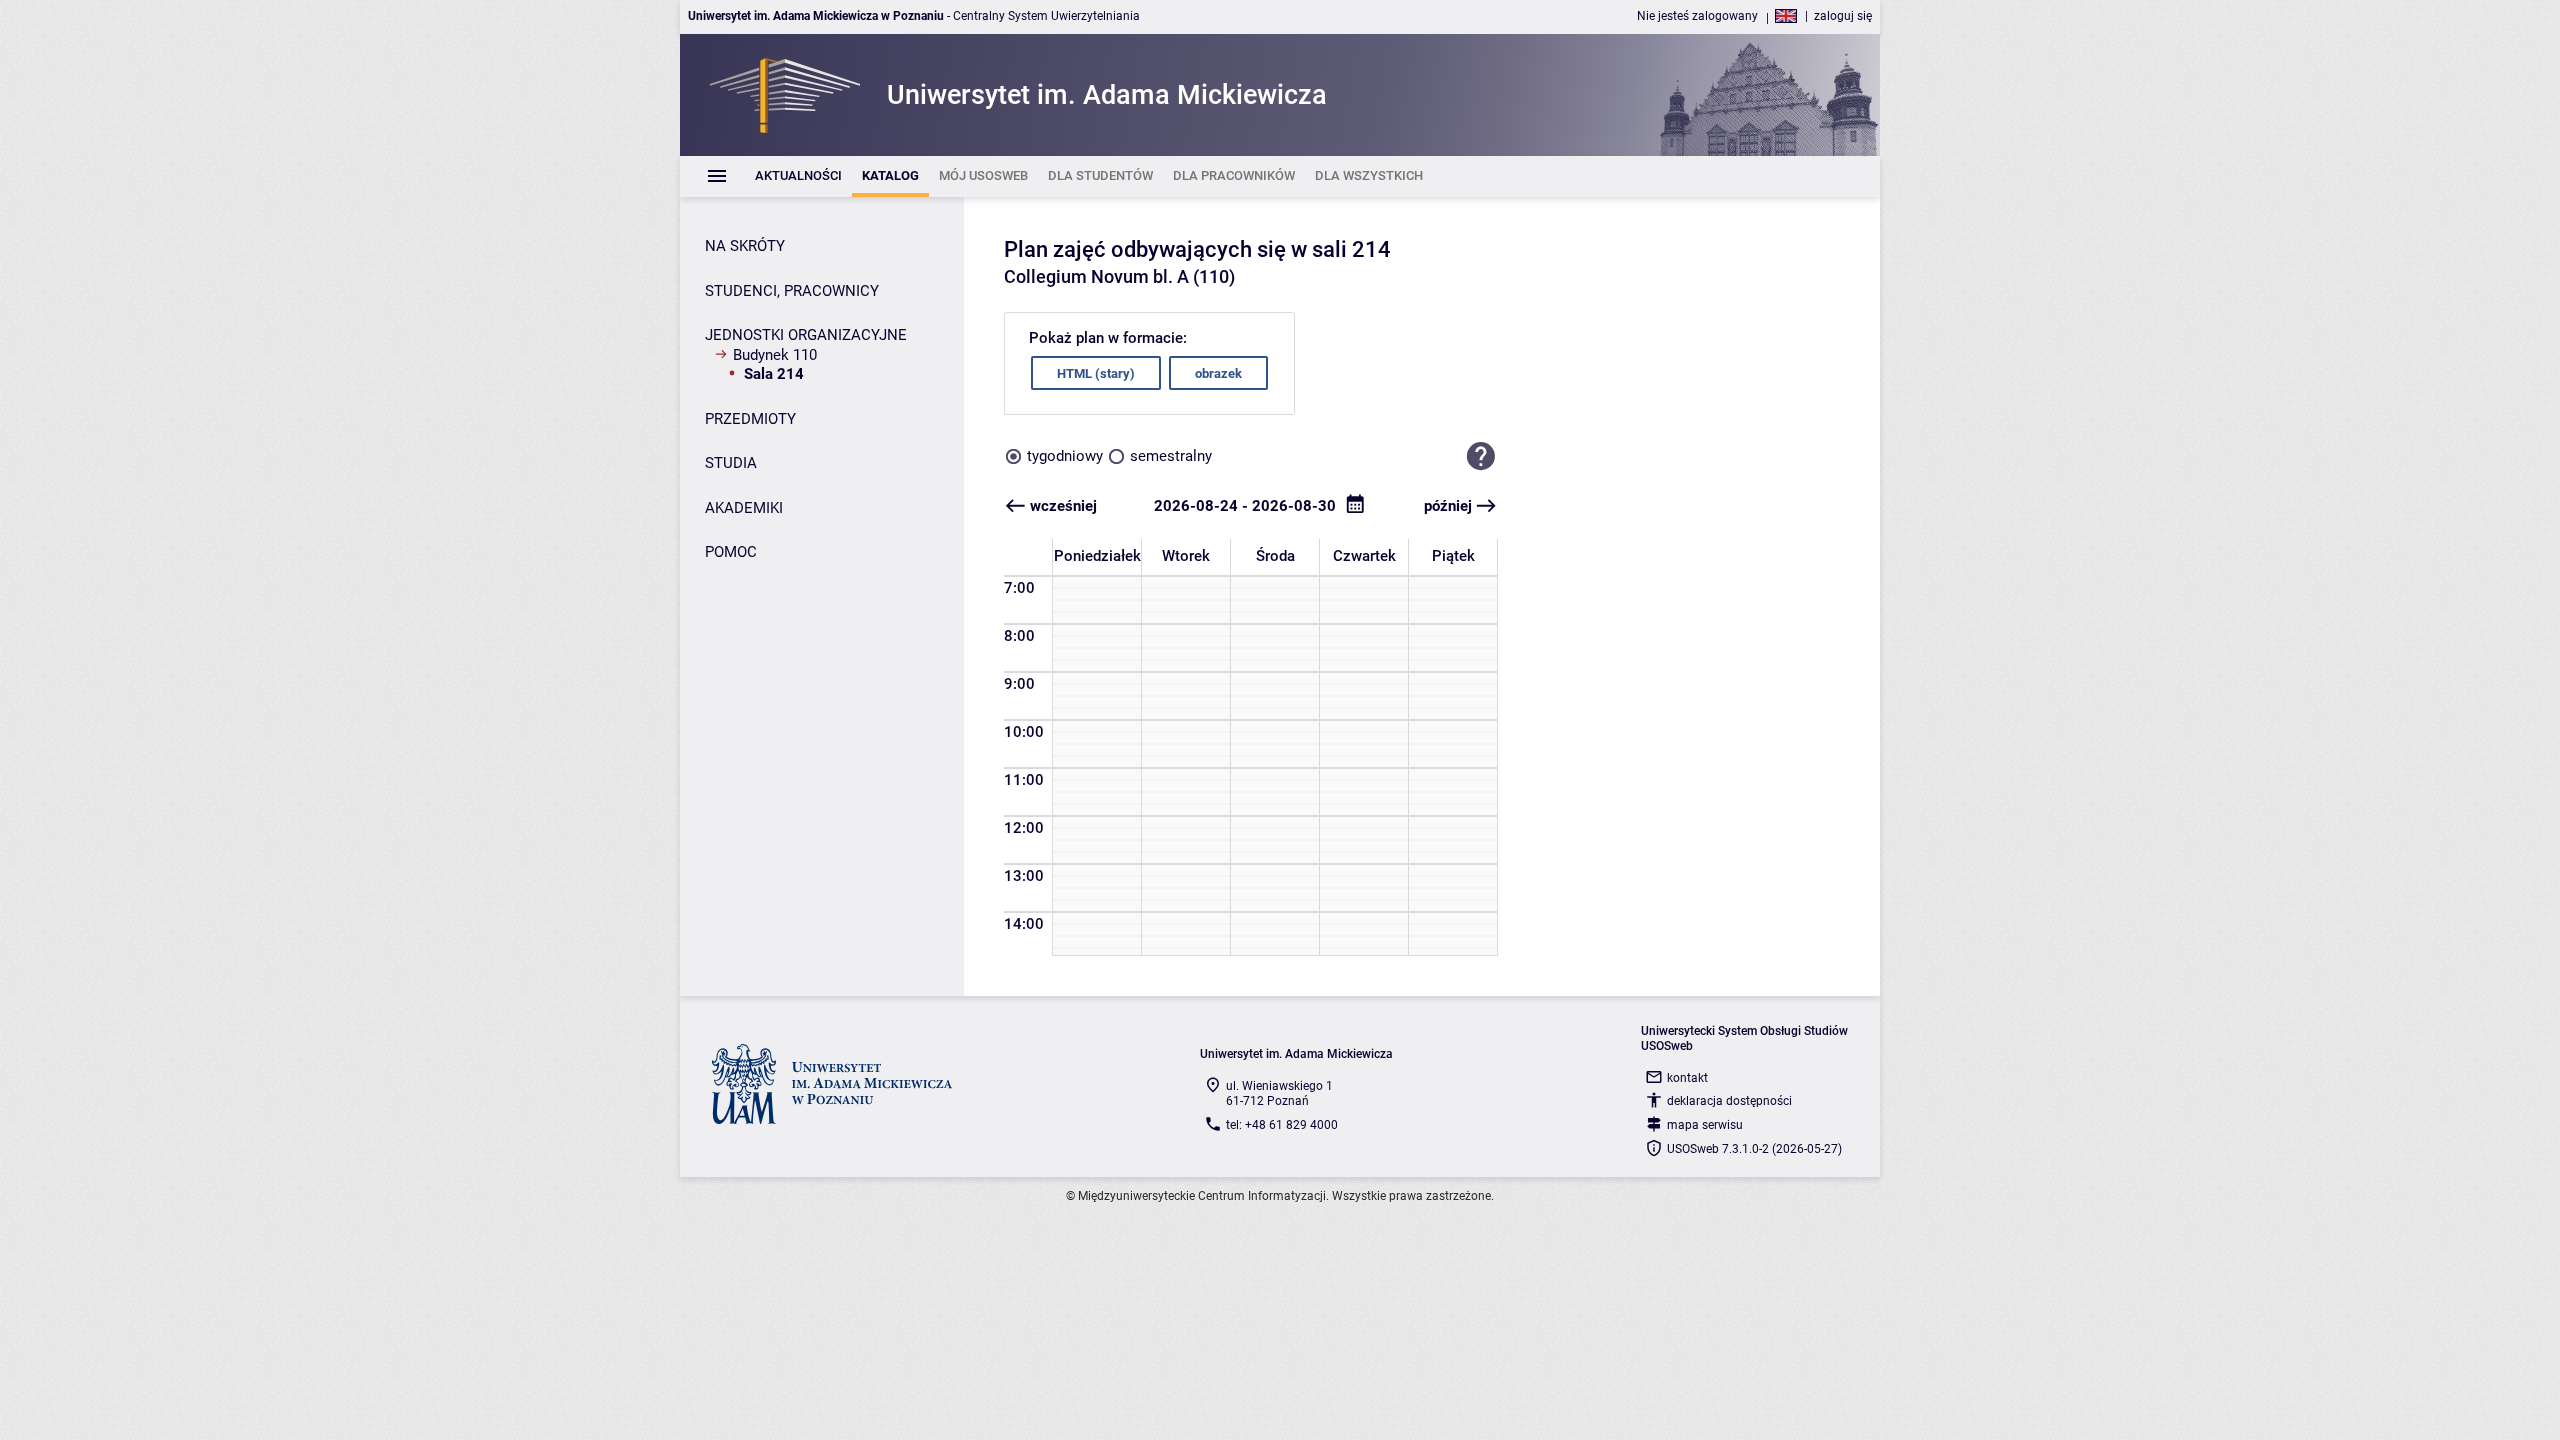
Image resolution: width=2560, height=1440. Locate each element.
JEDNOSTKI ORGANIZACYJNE (806, 335)
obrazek (1218, 373)
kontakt (1687, 1078)
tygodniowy (1065, 456)
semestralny (1171, 456)
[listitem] (798, 176)
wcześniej (1063, 506)
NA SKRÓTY (745, 246)
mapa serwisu (1705, 1125)
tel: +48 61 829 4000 (1282, 1125)
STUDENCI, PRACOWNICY (792, 291)
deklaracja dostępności (1729, 1101)
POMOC (731, 552)
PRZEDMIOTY (750, 419)
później (1448, 506)
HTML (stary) (1096, 373)
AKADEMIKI (744, 508)
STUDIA (731, 463)
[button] (1481, 456)
